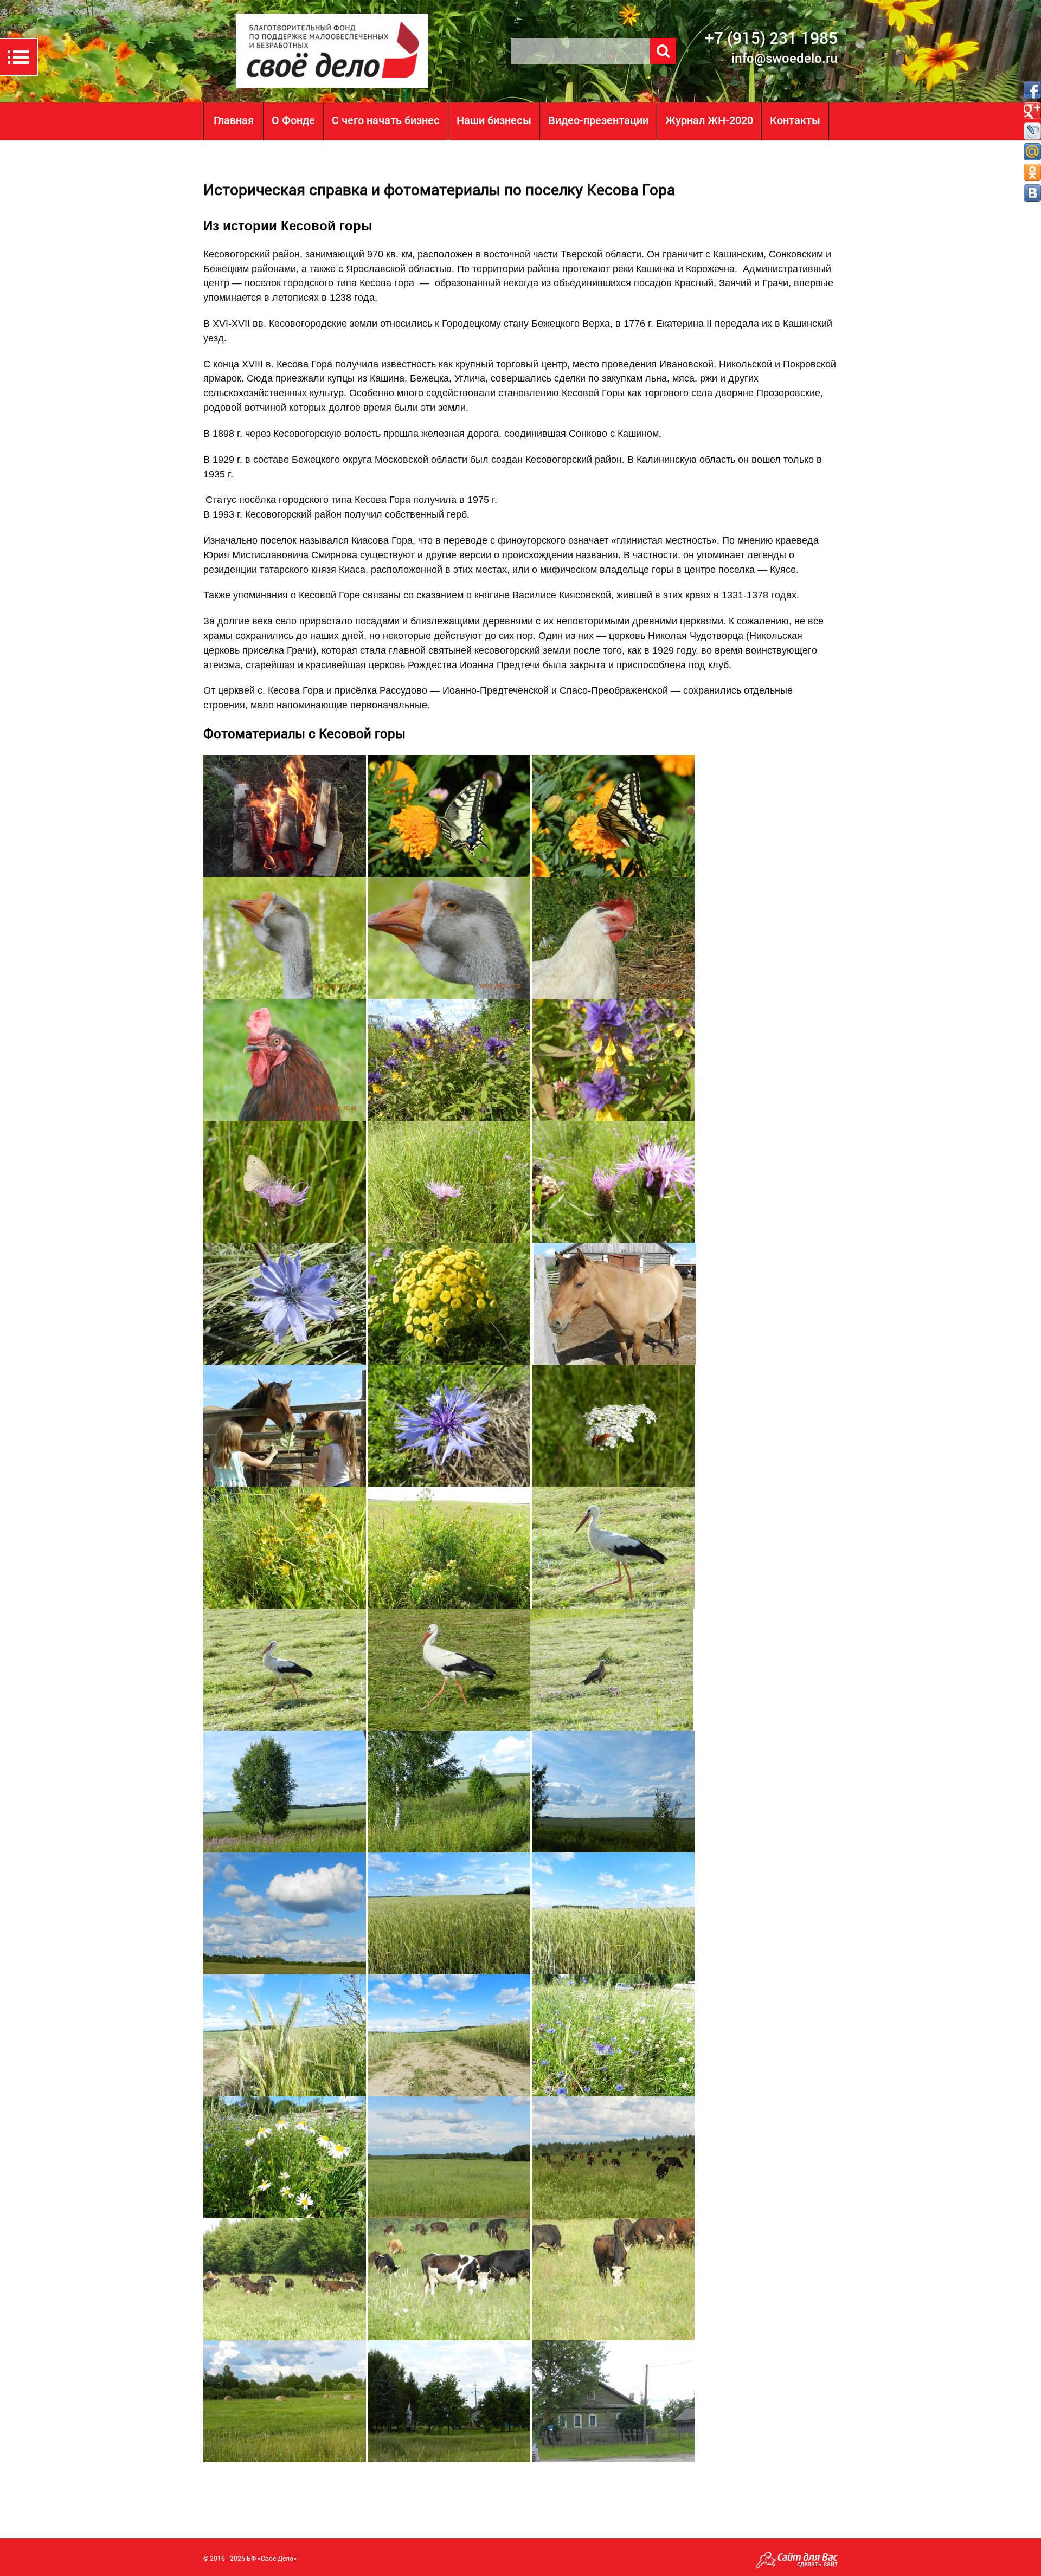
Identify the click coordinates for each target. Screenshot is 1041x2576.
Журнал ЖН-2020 (709, 120)
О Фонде (293, 120)
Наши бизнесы (494, 120)
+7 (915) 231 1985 (771, 38)
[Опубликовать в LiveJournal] (1032, 131)
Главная (234, 120)
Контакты (795, 120)
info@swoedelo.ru (785, 58)
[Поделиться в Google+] (1032, 111)
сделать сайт (817, 2564)
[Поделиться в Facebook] (1032, 90)
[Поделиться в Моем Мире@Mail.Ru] (1032, 152)
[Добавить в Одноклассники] (1032, 172)
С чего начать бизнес (386, 120)
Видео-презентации (598, 120)
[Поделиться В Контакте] (1032, 193)
